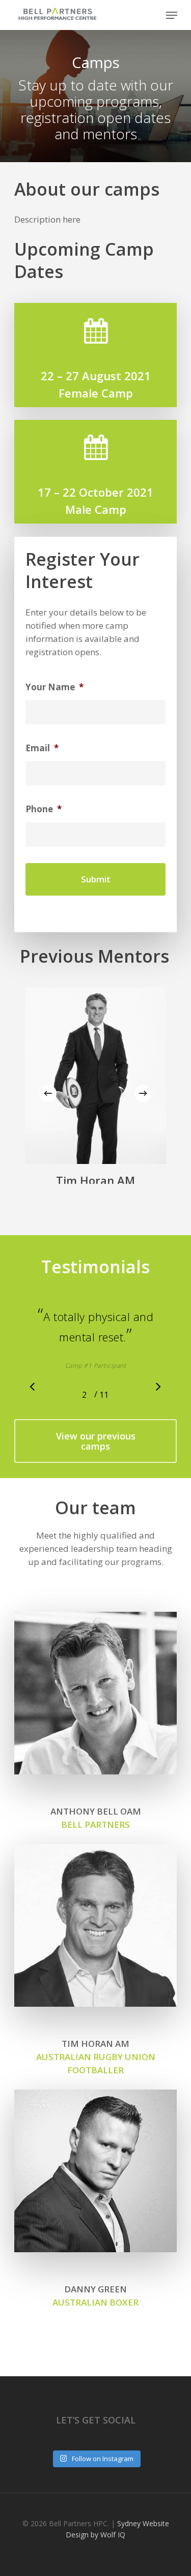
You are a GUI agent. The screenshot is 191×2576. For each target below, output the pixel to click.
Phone (44, 809)
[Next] (143, 1093)
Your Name (54, 687)
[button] (96, 1482)
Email (42, 748)
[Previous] (48, 1093)
